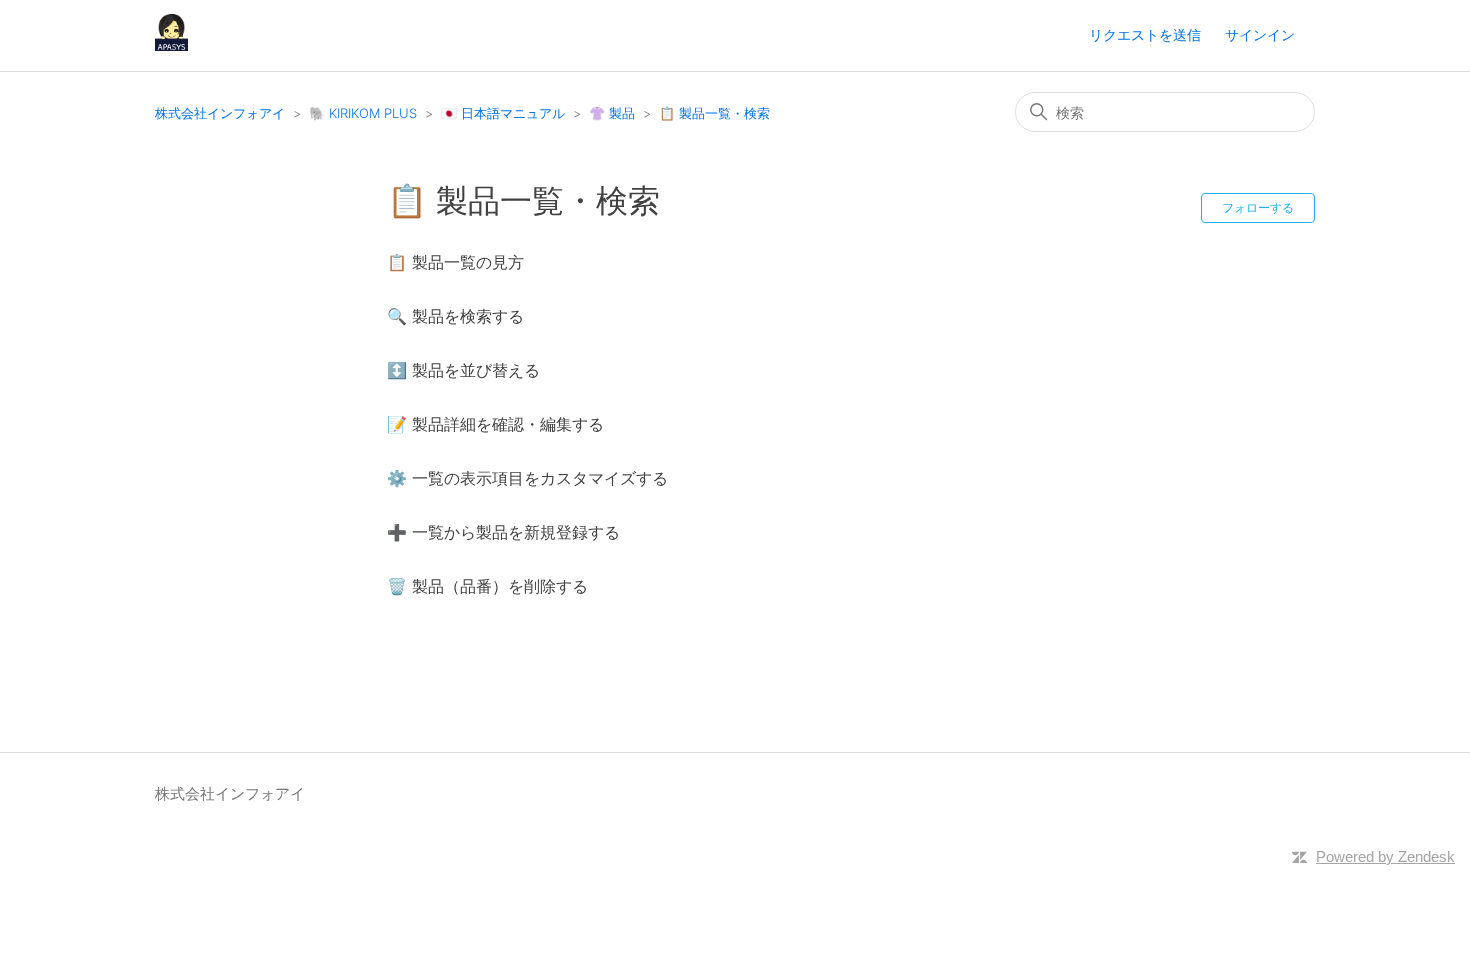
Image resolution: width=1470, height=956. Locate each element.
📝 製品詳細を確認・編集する (495, 424)
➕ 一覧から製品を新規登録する (503, 532)
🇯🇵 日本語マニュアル (503, 113)
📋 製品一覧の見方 (455, 262)
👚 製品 (612, 113)
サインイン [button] (1260, 34)
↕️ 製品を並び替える (463, 370)
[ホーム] (171, 45)
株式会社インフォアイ (220, 113)
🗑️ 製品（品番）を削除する (487, 586)
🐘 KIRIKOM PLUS (363, 113)
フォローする (1258, 207)
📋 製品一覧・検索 (714, 113)
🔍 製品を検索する (455, 316)
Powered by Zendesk (1385, 856)
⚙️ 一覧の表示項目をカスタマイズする (527, 478)
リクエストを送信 (1145, 34)
